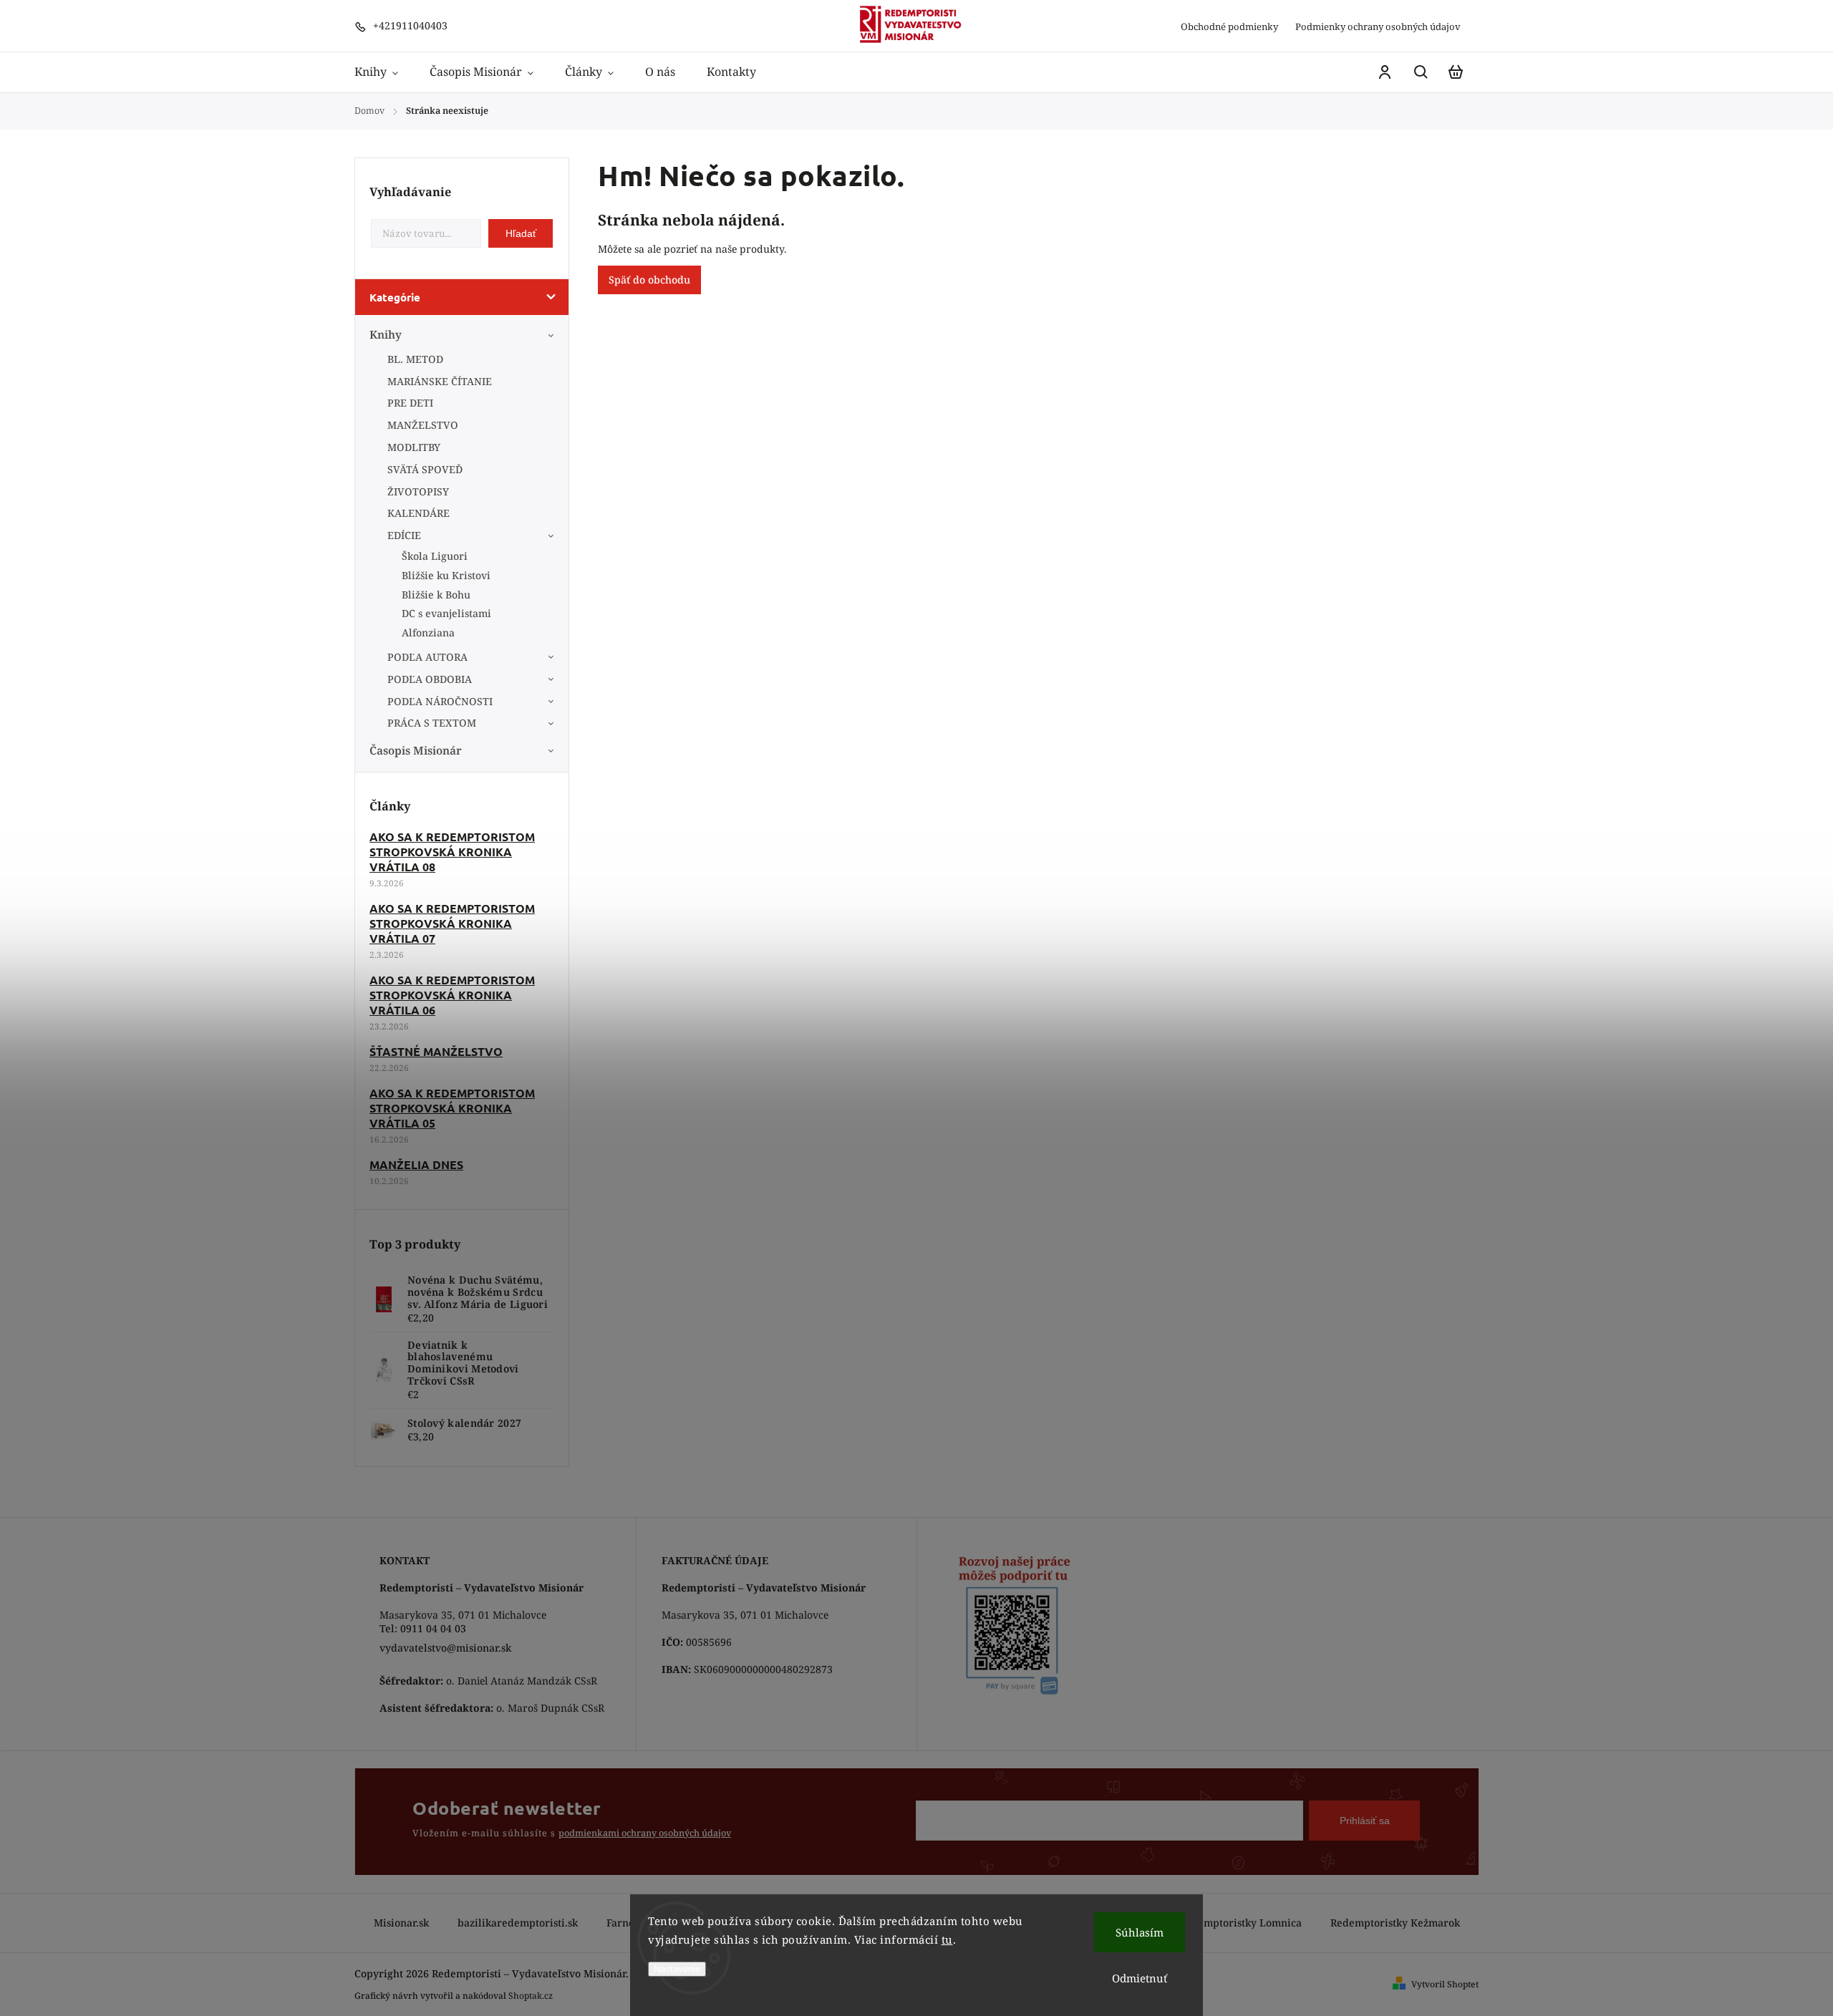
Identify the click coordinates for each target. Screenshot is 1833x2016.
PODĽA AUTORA (427, 657)
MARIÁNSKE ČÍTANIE (440, 381)
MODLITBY (414, 447)
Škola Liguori (435, 556)
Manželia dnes (416, 1164)
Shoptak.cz (531, 1996)
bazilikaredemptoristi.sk (518, 1923)
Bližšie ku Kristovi (446, 575)
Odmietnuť (1140, 1978)
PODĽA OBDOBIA (430, 679)
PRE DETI (410, 403)
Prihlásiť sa (1365, 1821)
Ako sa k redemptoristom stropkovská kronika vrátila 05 (452, 1108)
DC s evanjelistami (446, 613)
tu (947, 1939)
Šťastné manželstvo (436, 1051)
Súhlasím (1140, 1932)
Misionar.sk (401, 1923)
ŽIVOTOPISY (418, 491)
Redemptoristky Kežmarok (1395, 1923)
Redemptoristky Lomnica (1240, 1923)
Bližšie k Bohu (436, 595)
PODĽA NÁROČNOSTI (440, 701)
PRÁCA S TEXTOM (432, 723)
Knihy (386, 335)
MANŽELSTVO (423, 425)
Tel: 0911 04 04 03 (423, 1628)
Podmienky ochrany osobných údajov (1378, 26)
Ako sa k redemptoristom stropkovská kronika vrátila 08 (452, 852)
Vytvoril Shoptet (1445, 1984)
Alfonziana (428, 633)
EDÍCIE (404, 535)
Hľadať (521, 233)
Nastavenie (677, 1969)
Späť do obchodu (649, 280)
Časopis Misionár (416, 751)
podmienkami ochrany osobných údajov (645, 1833)
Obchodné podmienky (1229, 26)
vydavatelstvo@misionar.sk (445, 1648)
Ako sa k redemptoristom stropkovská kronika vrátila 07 (452, 923)
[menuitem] (384, 72)
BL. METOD (415, 359)
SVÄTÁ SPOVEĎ (425, 469)
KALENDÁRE (419, 513)
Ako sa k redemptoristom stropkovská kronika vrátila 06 (452, 995)
